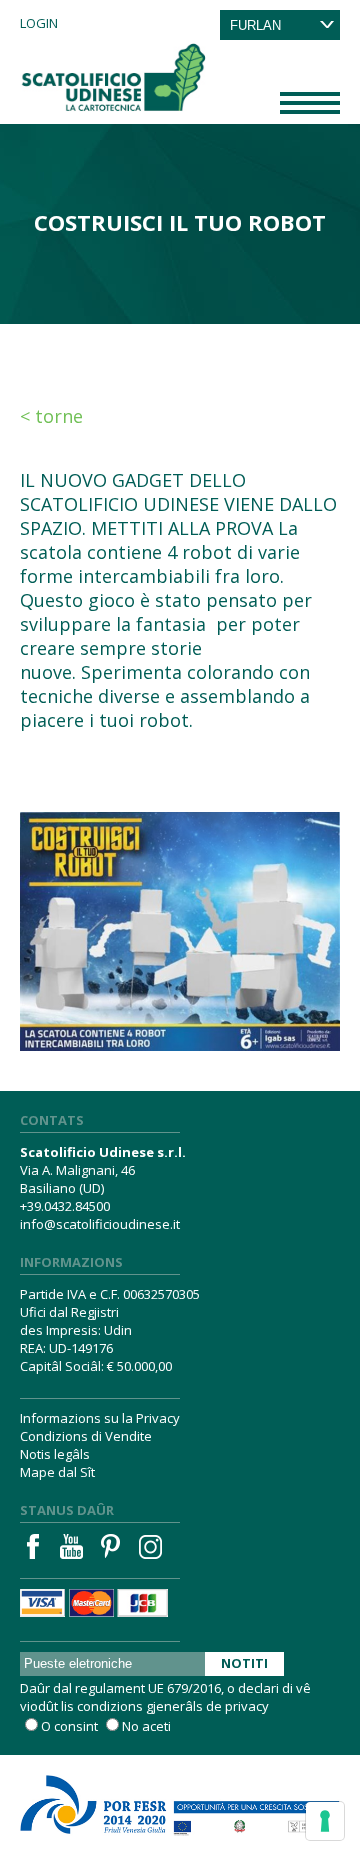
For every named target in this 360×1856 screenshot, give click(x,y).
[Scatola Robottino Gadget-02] (180, 909)
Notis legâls (55, 1454)
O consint (69, 1726)
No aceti (146, 1726)
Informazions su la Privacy (100, 1418)
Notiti (244, 1663)
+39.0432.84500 (65, 1206)
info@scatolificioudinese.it (100, 1224)
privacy (247, 1706)
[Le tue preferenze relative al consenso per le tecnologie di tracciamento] (325, 1821)
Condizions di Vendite (86, 1436)
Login (39, 23)
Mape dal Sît (57, 1472)
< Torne (51, 416)
